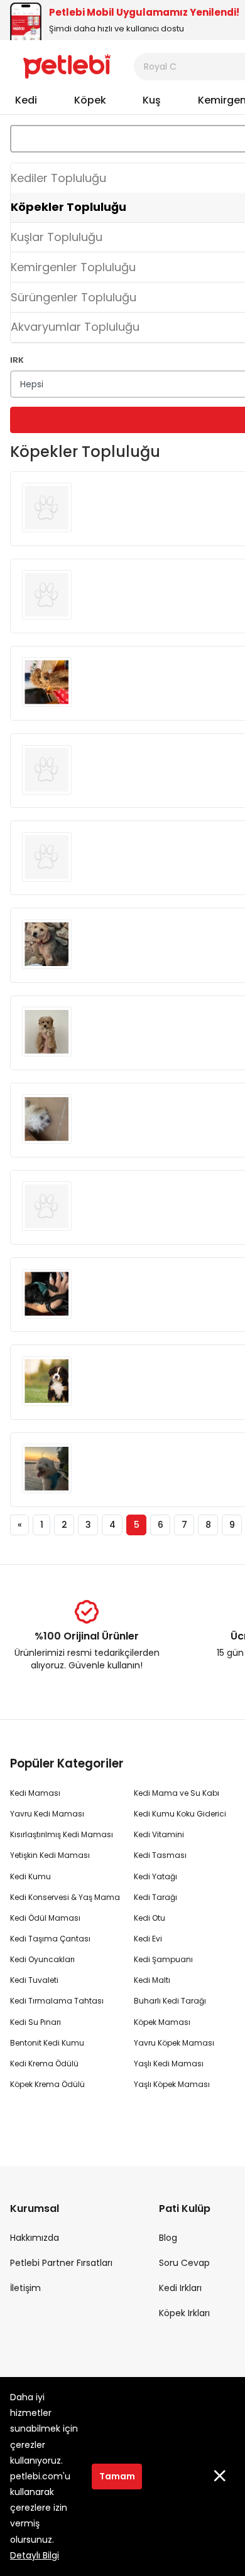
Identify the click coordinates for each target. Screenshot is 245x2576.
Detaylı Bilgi (35, 2555)
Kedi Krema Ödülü (44, 2063)
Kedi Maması (35, 1793)
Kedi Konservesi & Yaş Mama (65, 1897)
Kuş (152, 100)
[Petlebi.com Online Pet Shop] (67, 66)
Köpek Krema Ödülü (47, 2084)
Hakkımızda (35, 2238)
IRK (17, 359)
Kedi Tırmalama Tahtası (57, 2001)
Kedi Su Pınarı (35, 2022)
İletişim (25, 2288)
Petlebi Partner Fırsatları (61, 2263)
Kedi (26, 100)
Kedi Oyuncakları (42, 1959)
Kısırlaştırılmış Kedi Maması (62, 1834)
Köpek (90, 100)
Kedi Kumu (30, 1876)
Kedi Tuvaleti (34, 1980)
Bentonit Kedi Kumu (47, 2043)
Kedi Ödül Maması (45, 1918)
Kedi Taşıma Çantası (50, 1939)
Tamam (117, 2476)
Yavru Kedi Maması (47, 1814)
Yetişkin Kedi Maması (50, 1855)
